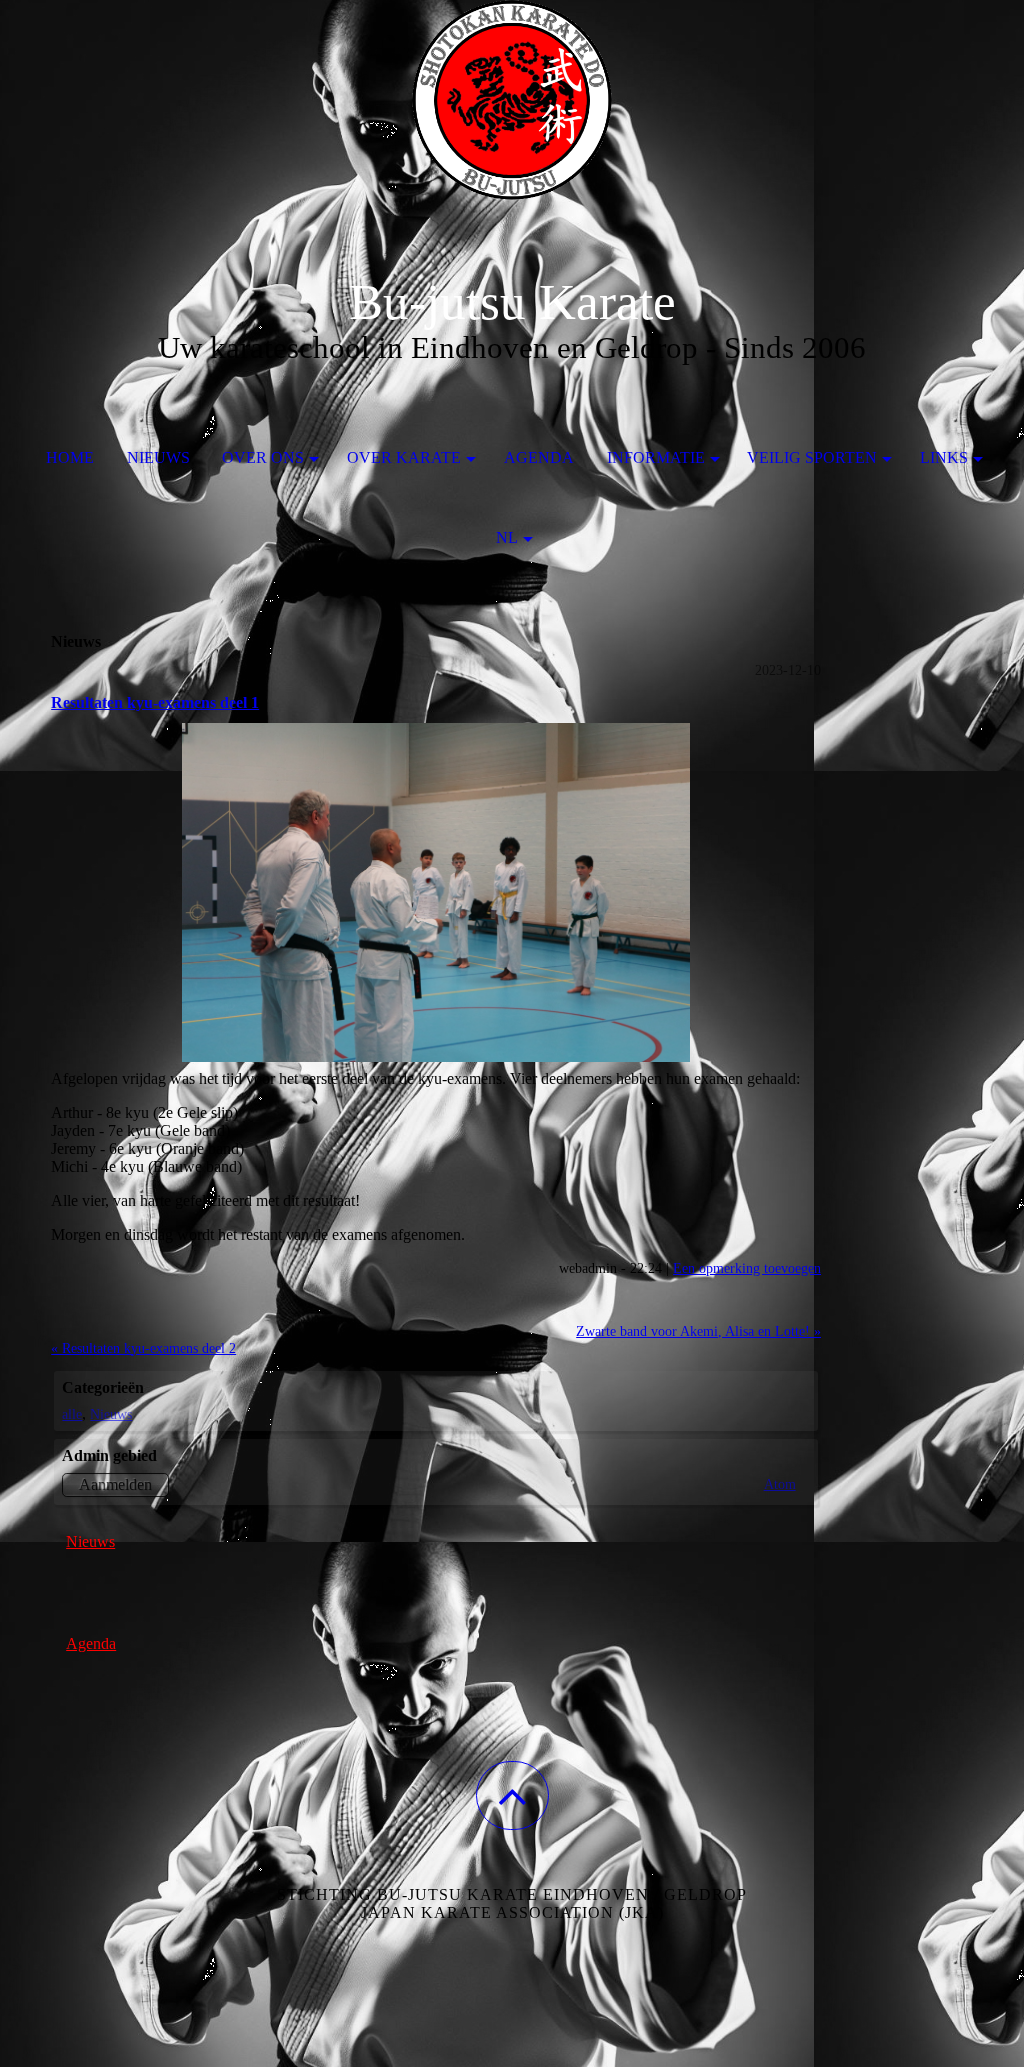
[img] (512, 100)
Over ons (263, 457)
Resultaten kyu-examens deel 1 (155, 702)
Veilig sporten (812, 457)
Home (70, 457)
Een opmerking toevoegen (747, 1268)
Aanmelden (115, 1484)
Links (944, 457)
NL (507, 537)
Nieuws (158, 457)
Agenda (539, 457)
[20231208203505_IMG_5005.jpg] (436, 892)
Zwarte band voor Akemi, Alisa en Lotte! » (698, 1331)
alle (72, 1414)
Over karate (404, 457)
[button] (512, 1795)
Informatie (656, 457)
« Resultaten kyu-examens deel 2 (143, 1348)
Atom (779, 1484)
